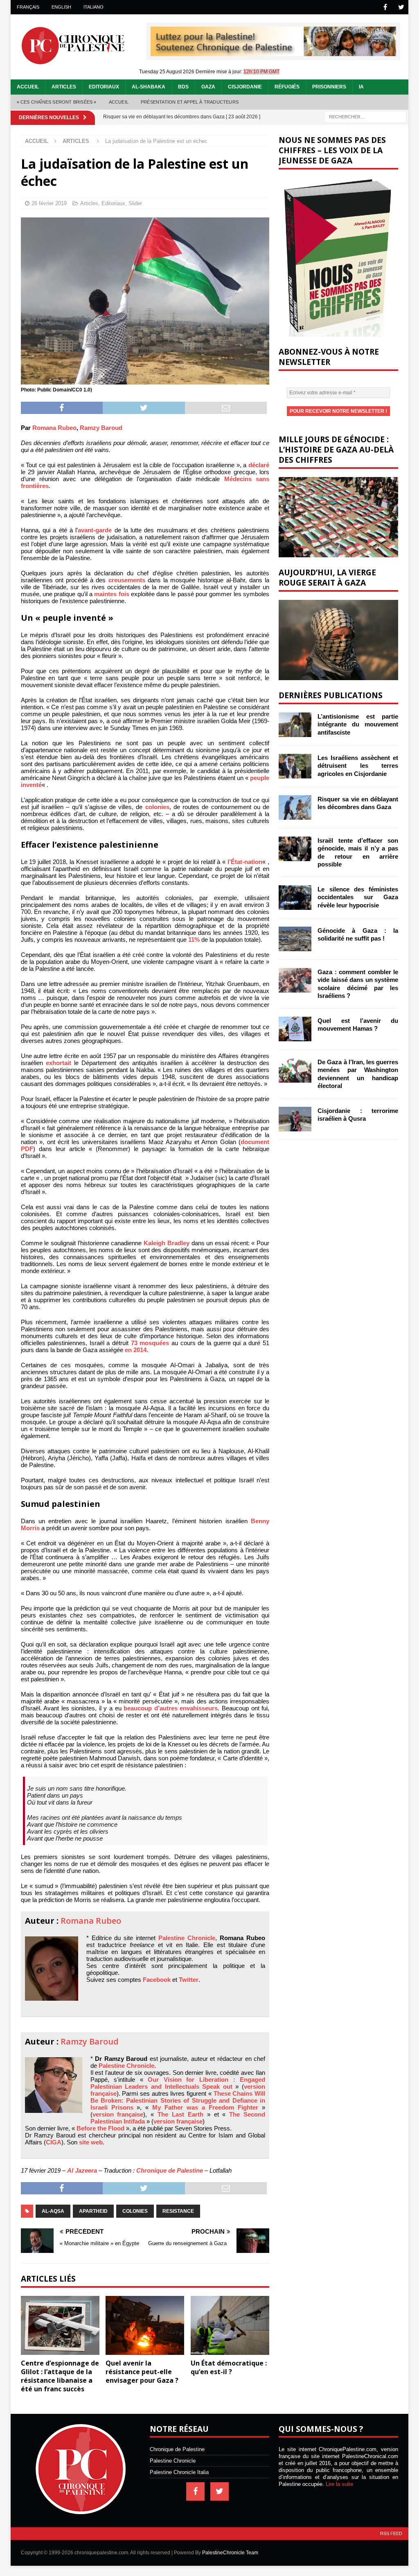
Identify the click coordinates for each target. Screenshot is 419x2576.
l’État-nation (245, 862)
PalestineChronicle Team (230, 2553)
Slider (135, 203)
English (61, 7)
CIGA (54, 2142)
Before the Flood (100, 2128)
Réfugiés (287, 87)
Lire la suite (339, 2484)
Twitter (189, 1980)
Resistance (178, 2211)
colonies (157, 807)
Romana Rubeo (54, 428)
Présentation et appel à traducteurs (190, 102)
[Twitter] (401, 7)
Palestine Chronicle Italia (179, 2472)
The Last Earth (180, 2114)
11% (194, 940)
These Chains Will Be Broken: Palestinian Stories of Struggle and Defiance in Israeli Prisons (178, 2100)
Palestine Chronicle (187, 1938)
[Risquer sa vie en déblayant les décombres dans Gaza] (295, 807)
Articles (64, 87)
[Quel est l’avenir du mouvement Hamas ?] (295, 1029)
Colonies (135, 2211)
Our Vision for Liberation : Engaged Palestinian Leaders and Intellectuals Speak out (178, 2083)
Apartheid (93, 2211)
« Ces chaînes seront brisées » (57, 102)
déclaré (259, 465)
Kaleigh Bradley (167, 1243)
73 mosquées (150, 1343)
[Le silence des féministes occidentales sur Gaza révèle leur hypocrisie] (295, 898)
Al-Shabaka (149, 87)
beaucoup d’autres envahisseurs (171, 1708)
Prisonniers (329, 87)
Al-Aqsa (53, 2211)
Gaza (208, 87)
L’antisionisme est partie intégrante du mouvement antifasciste (358, 724)
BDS (183, 87)
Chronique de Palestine (170, 2170)
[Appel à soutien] (273, 53)
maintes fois (112, 594)
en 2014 (136, 1350)
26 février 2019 (49, 203)
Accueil (28, 87)
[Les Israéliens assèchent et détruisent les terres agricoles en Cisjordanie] (295, 766)
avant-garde (95, 530)
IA (361, 87)
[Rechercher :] (365, 116)
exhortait (59, 1063)
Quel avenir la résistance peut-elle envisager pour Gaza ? (142, 2372)
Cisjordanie (245, 87)
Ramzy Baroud (101, 428)
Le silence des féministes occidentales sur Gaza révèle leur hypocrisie (358, 897)
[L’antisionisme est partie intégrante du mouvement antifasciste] (295, 725)
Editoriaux (104, 87)
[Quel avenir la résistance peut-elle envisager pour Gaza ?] (145, 2326)
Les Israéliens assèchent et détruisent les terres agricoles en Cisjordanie (358, 766)
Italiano (93, 7)
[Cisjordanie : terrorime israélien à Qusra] (295, 1119)
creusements (127, 580)
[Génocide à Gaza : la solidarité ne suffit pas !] (295, 939)
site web (91, 2142)
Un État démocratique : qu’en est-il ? (229, 2367)
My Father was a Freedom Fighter (205, 2107)
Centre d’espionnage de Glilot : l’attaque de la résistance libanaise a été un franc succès (60, 2376)
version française (118, 2114)
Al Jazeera (82, 2170)
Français (28, 7)
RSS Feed (391, 2533)
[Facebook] (385, 7)
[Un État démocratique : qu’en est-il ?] (230, 2326)
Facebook (157, 1980)
